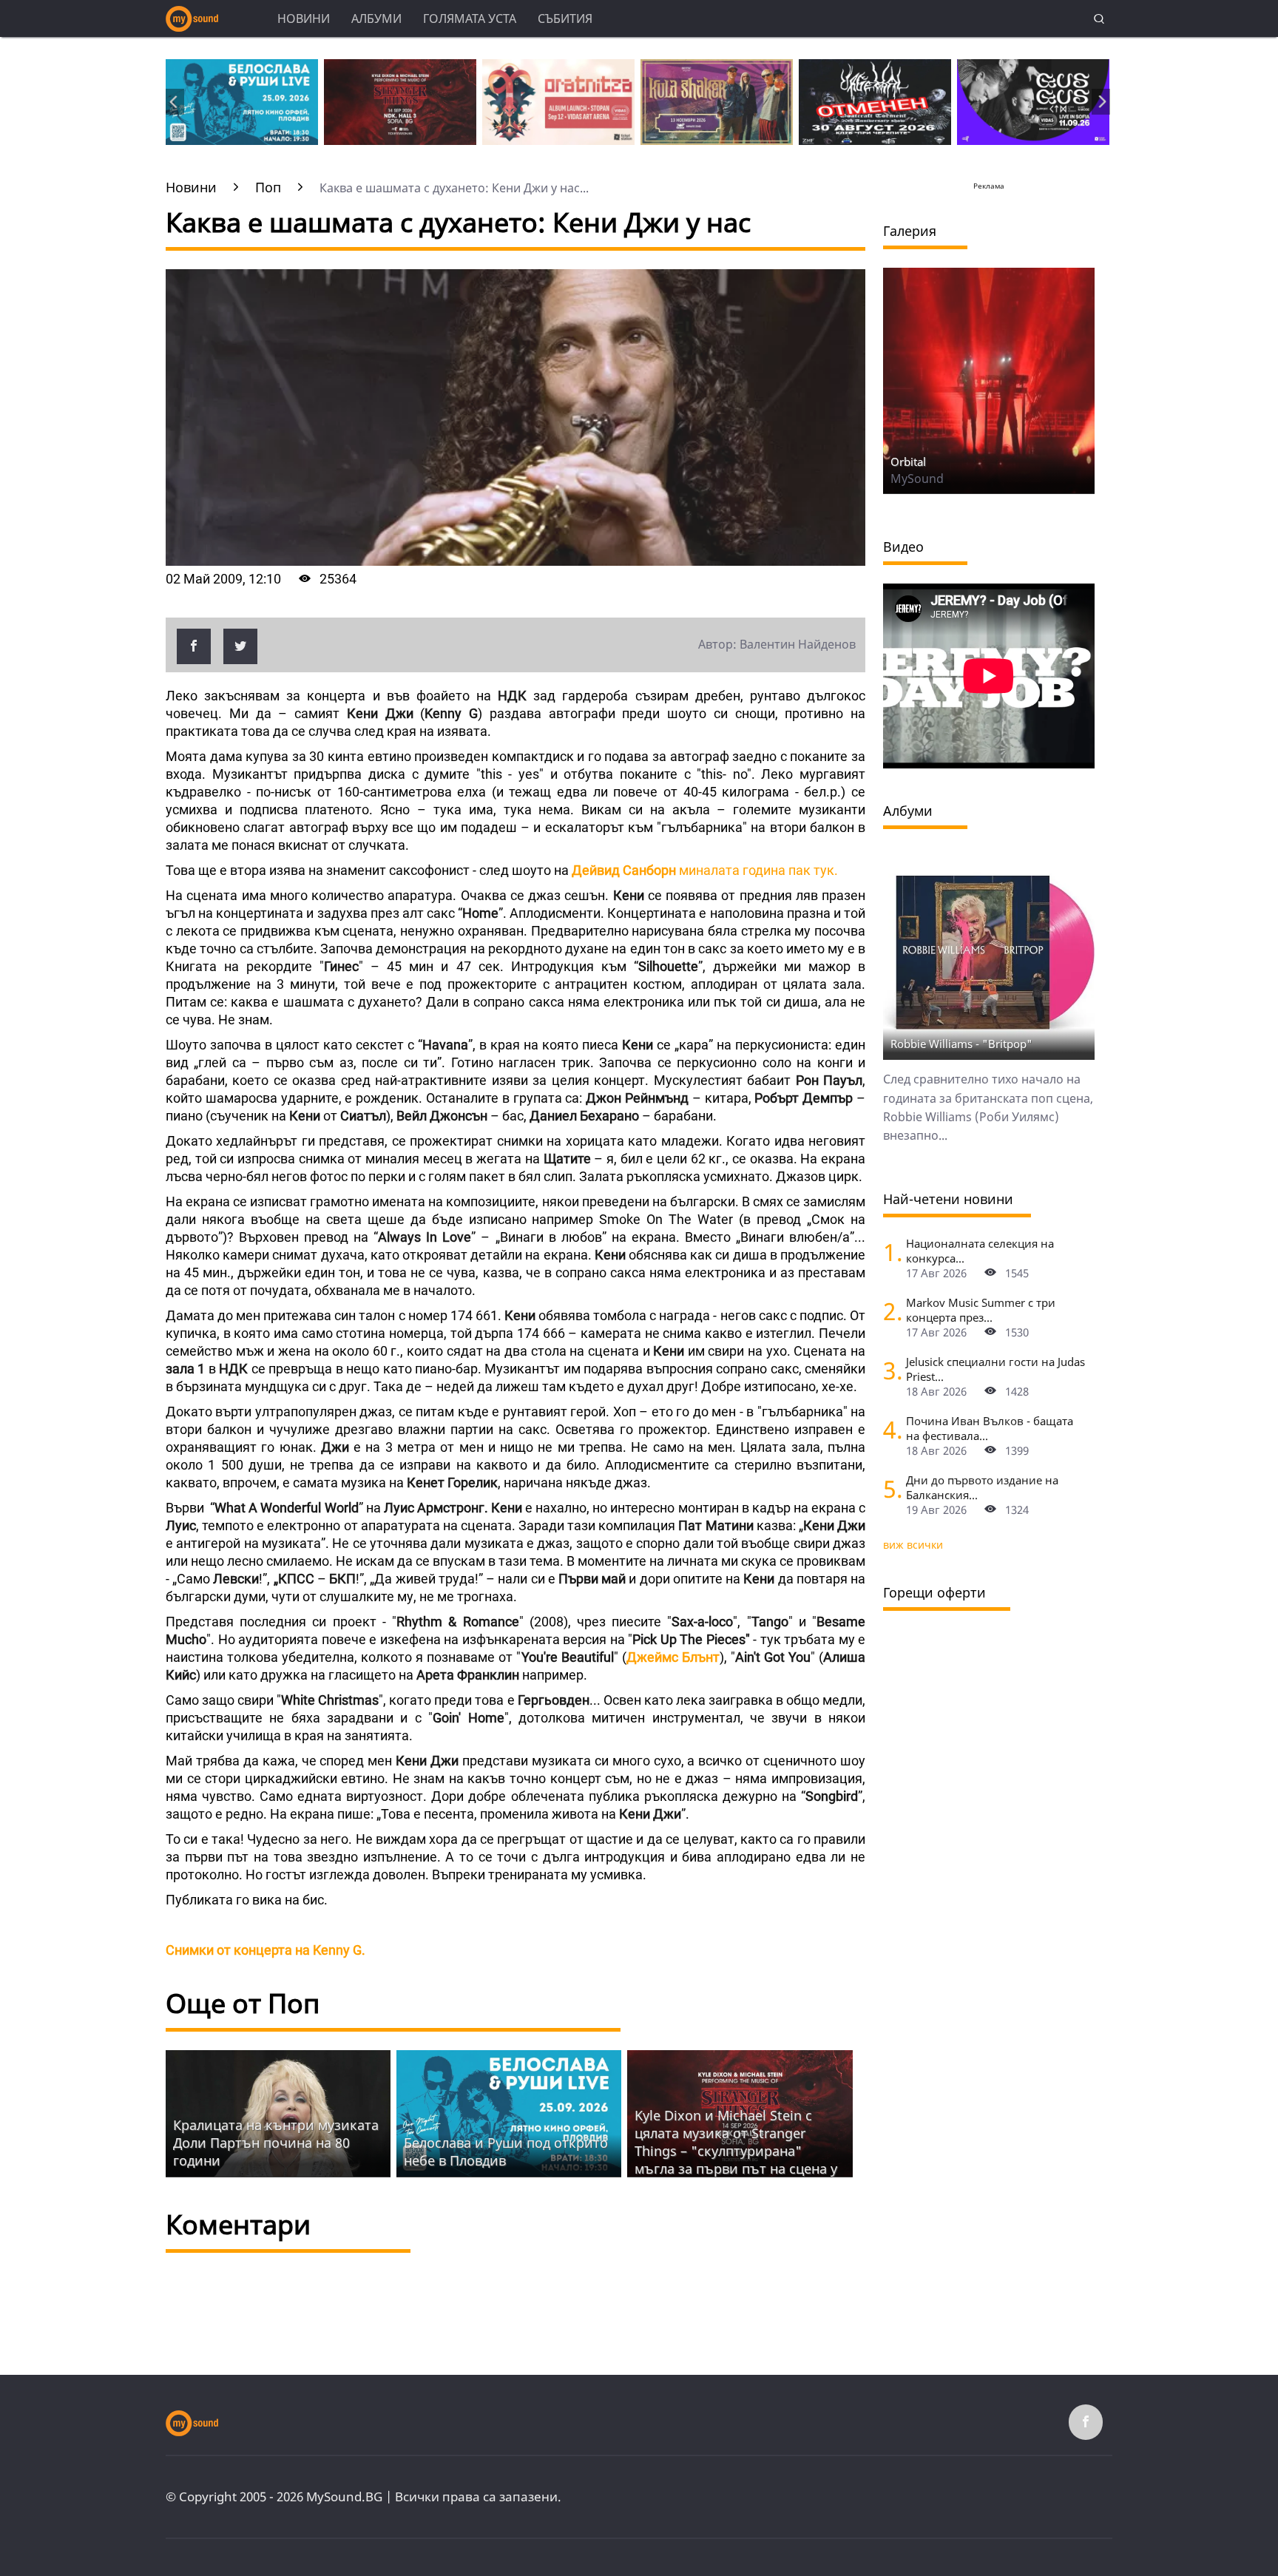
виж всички (913, 1545)
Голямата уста (470, 18)
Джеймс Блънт (673, 1657)
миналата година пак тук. (705, 870)
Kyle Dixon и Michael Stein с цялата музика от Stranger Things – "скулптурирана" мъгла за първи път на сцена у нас (736, 2151)
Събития (565, 18)
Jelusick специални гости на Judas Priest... (995, 1369)
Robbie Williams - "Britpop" (961, 1044)
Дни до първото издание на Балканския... (982, 1487)
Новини (304, 18)
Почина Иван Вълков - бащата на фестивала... (990, 1428)
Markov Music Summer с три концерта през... (981, 1310)
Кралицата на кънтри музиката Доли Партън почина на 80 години (276, 2143)
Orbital (908, 462)
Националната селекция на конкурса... (980, 1251)
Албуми (376, 18)
